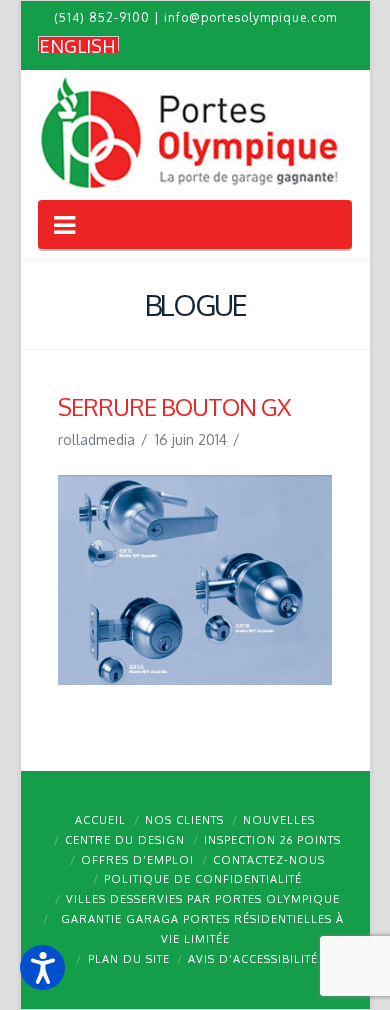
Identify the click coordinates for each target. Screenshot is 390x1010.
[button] (42, 967)
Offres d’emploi (137, 860)
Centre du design (125, 840)
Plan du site (129, 959)
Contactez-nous (269, 860)
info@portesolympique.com (250, 17)
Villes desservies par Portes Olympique (203, 899)
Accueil (100, 820)
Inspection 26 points (272, 840)
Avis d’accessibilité (253, 959)
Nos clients (184, 820)
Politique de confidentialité (203, 879)
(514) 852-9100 (102, 17)
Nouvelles (279, 820)
